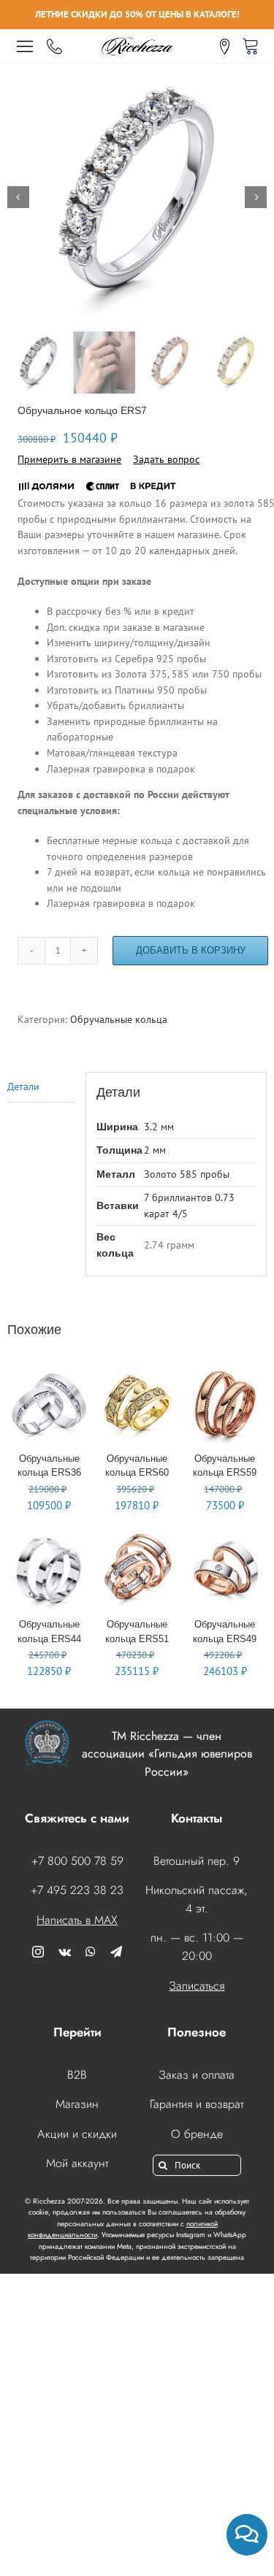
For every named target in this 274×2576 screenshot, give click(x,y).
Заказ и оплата (197, 2075)
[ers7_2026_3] (137, 197)
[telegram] (116, 1952)
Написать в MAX (77, 1920)
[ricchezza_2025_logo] (137, 39)
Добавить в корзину (191, 950)
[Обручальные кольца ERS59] (225, 1372)
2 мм (155, 1150)
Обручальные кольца (119, 1019)
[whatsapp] (91, 1952)
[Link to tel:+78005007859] (54, 47)
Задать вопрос (166, 459)
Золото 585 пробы (187, 1174)
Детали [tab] (23, 1086)
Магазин (77, 2104)
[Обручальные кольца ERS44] (49, 1538)
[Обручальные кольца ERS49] (225, 1538)
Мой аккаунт (77, 2163)
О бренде (197, 2134)
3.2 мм (159, 1127)
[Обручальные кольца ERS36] (49, 1372)
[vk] (65, 1952)
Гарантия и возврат (197, 2104)
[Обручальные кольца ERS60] (137, 1372)
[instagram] (38, 1952)
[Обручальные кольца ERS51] (137, 1538)
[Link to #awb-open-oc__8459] (25, 46)
